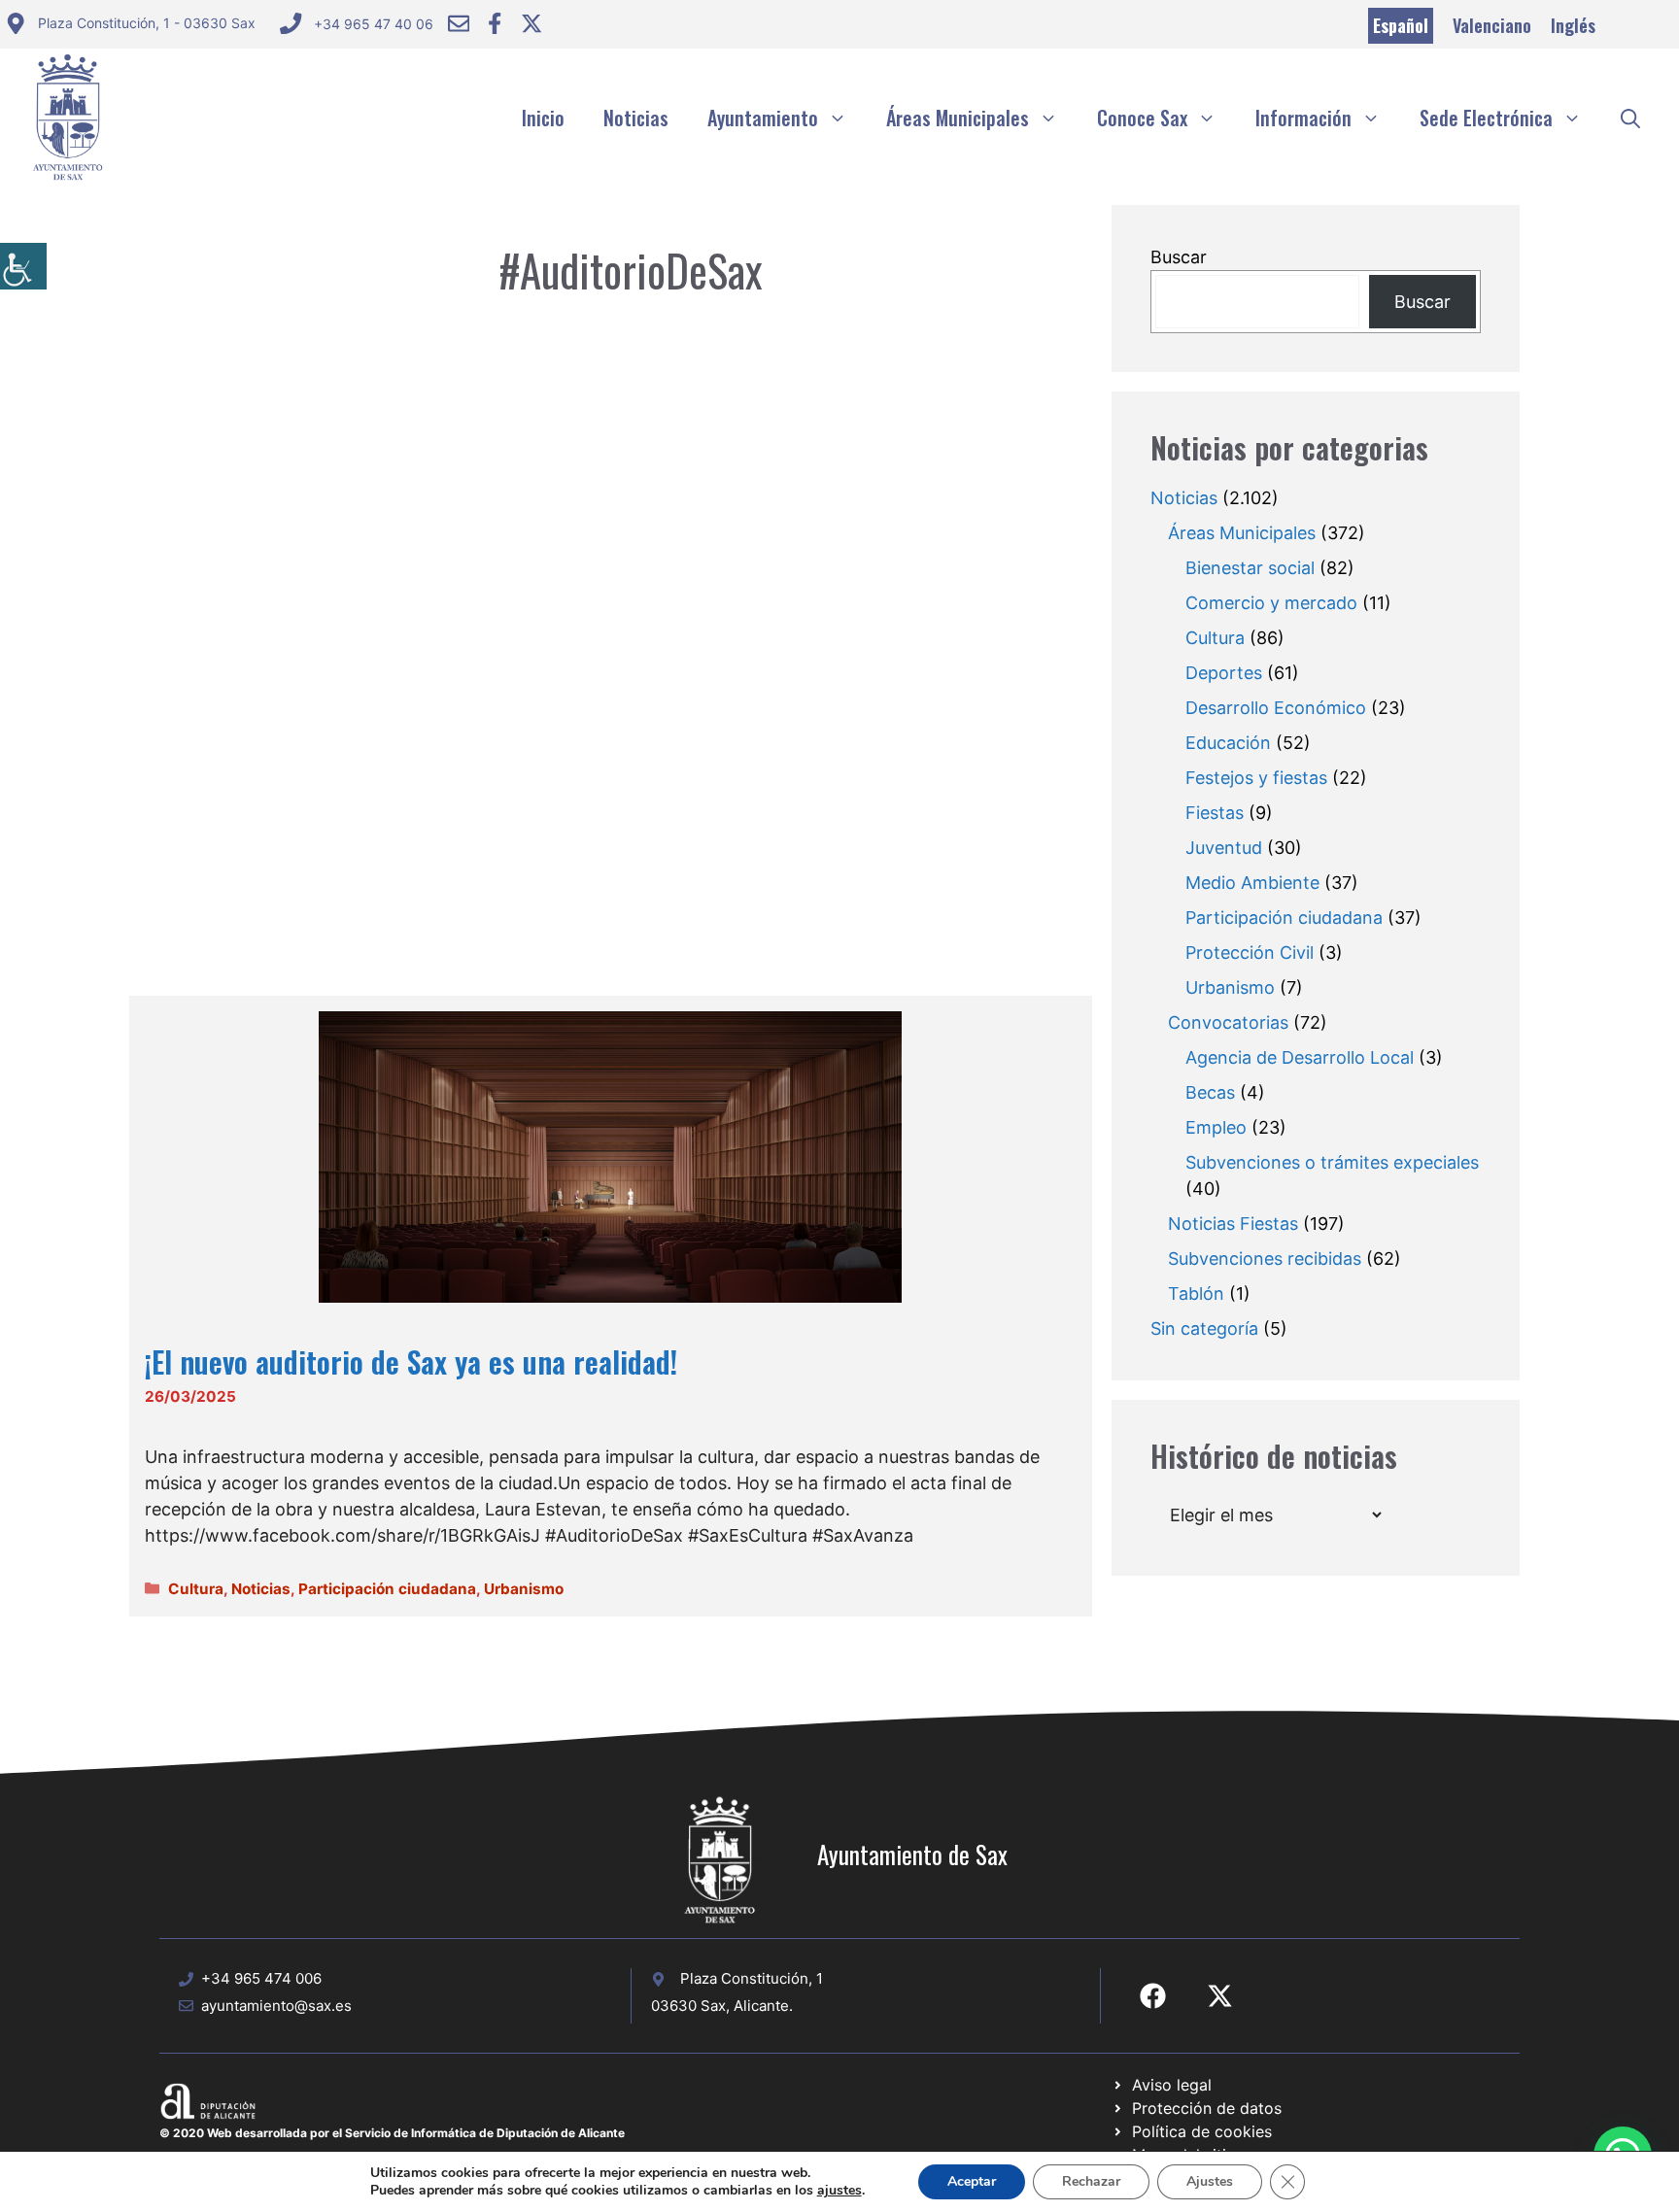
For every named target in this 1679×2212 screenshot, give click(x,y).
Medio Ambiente (1252, 883)
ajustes (839, 2191)
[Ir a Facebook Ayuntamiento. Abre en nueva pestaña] (495, 23)
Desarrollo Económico (1276, 708)
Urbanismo (524, 1589)
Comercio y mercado (1271, 603)
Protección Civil (1250, 953)
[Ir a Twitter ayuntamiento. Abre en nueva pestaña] (531, 23)
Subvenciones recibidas (1265, 1259)
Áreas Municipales (958, 118)
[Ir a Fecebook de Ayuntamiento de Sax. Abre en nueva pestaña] (1153, 1996)
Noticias (636, 118)
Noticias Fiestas (1233, 1224)
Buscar (1179, 257)
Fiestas (1215, 813)
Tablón (1196, 1293)
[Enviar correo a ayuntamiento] (459, 23)
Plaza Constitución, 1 (752, 1978)
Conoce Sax (1142, 118)
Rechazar (1091, 2181)
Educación (1228, 743)
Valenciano (1492, 25)
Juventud (1224, 848)
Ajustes (1210, 2181)
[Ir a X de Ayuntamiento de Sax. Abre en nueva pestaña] (1220, 1996)
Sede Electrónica (1486, 118)
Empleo (1216, 1127)
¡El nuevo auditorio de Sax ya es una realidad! (411, 1361)
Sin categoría (1204, 1328)
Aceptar (972, 2181)
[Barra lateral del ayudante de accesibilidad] (23, 266)
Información (1303, 118)
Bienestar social (1250, 568)
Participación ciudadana (387, 1589)
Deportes (1224, 673)
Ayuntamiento (763, 118)
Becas (1210, 1092)
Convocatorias (1228, 1022)
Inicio (543, 118)
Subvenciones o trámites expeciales (1332, 1162)
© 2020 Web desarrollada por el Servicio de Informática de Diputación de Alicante (392, 2133)
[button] (1630, 118)
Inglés (1573, 25)
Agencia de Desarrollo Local (1300, 1057)
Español (1401, 25)
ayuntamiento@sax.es (276, 2006)
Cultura (196, 1589)
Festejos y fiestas (1256, 778)
